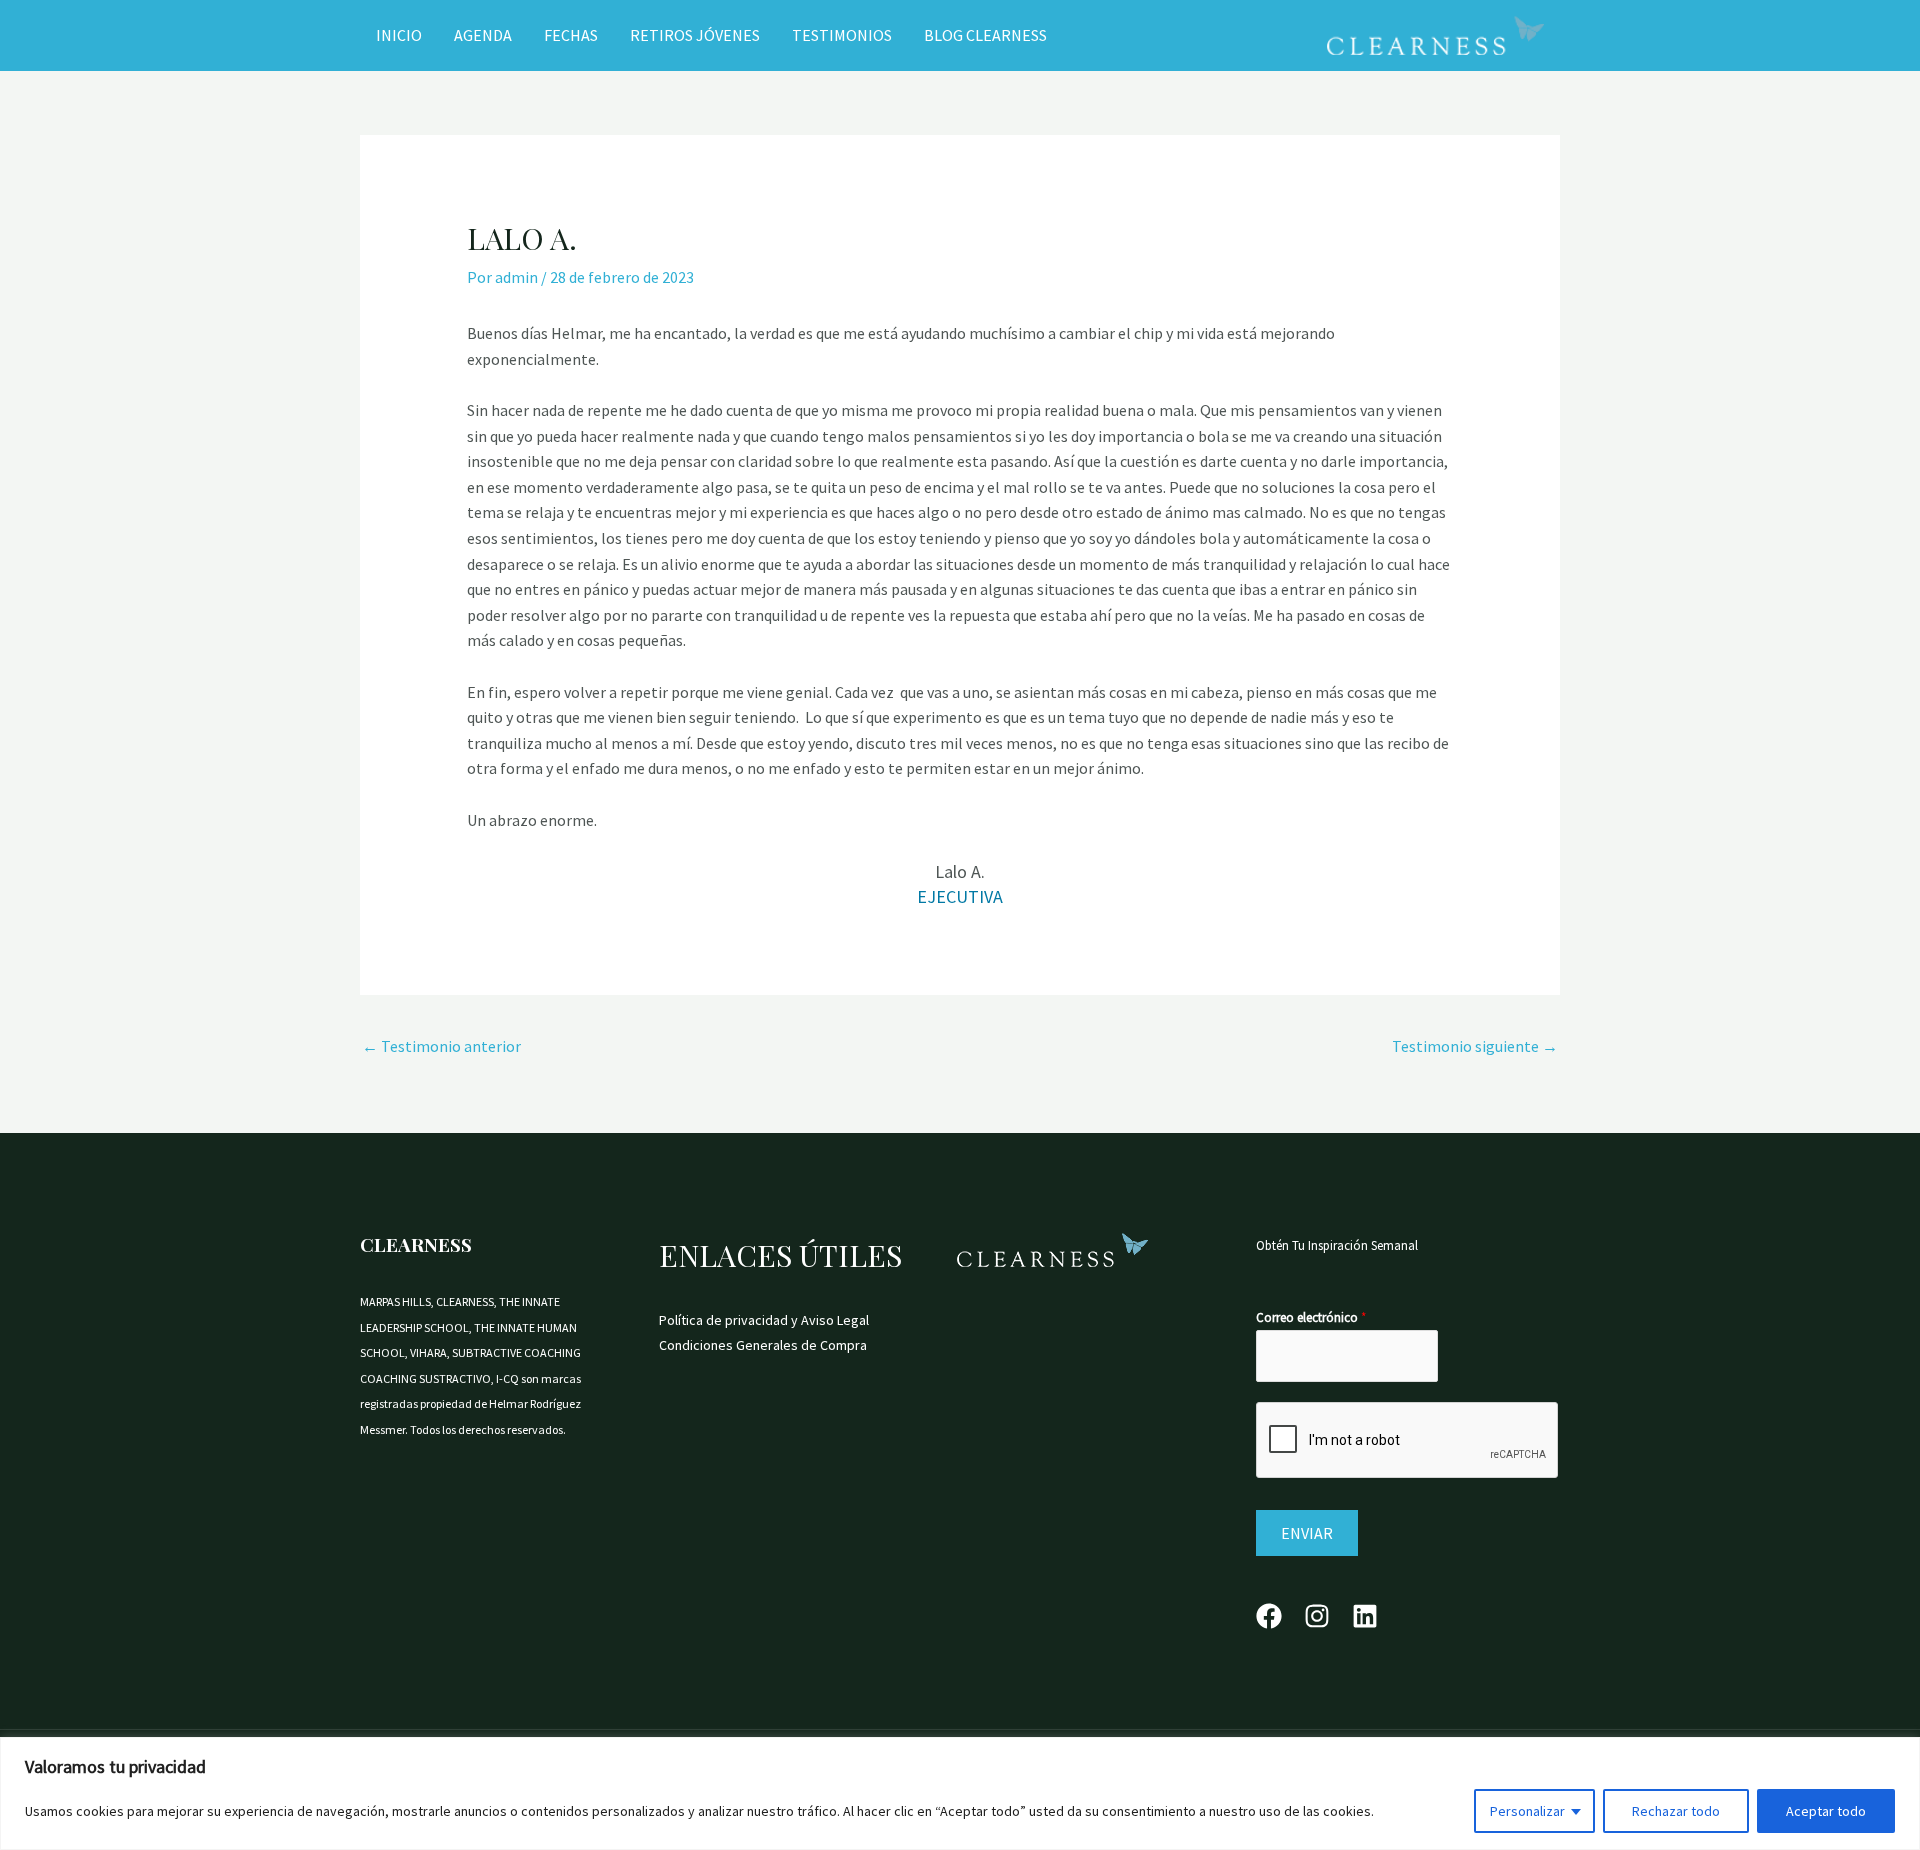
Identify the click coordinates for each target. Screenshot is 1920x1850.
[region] (960, 1793)
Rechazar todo (1676, 1811)
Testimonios (842, 35)
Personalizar (1527, 1811)
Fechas (571, 35)
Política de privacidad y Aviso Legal (764, 1320)
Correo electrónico (1311, 1317)
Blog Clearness (985, 35)
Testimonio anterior (441, 1046)
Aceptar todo (1826, 1811)
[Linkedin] (1365, 1616)
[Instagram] (1317, 1616)
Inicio (399, 35)
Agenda (483, 35)
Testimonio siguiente (1475, 1046)
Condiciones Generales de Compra (763, 1345)
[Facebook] (1269, 1616)
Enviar (1307, 1533)
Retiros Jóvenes (695, 35)
